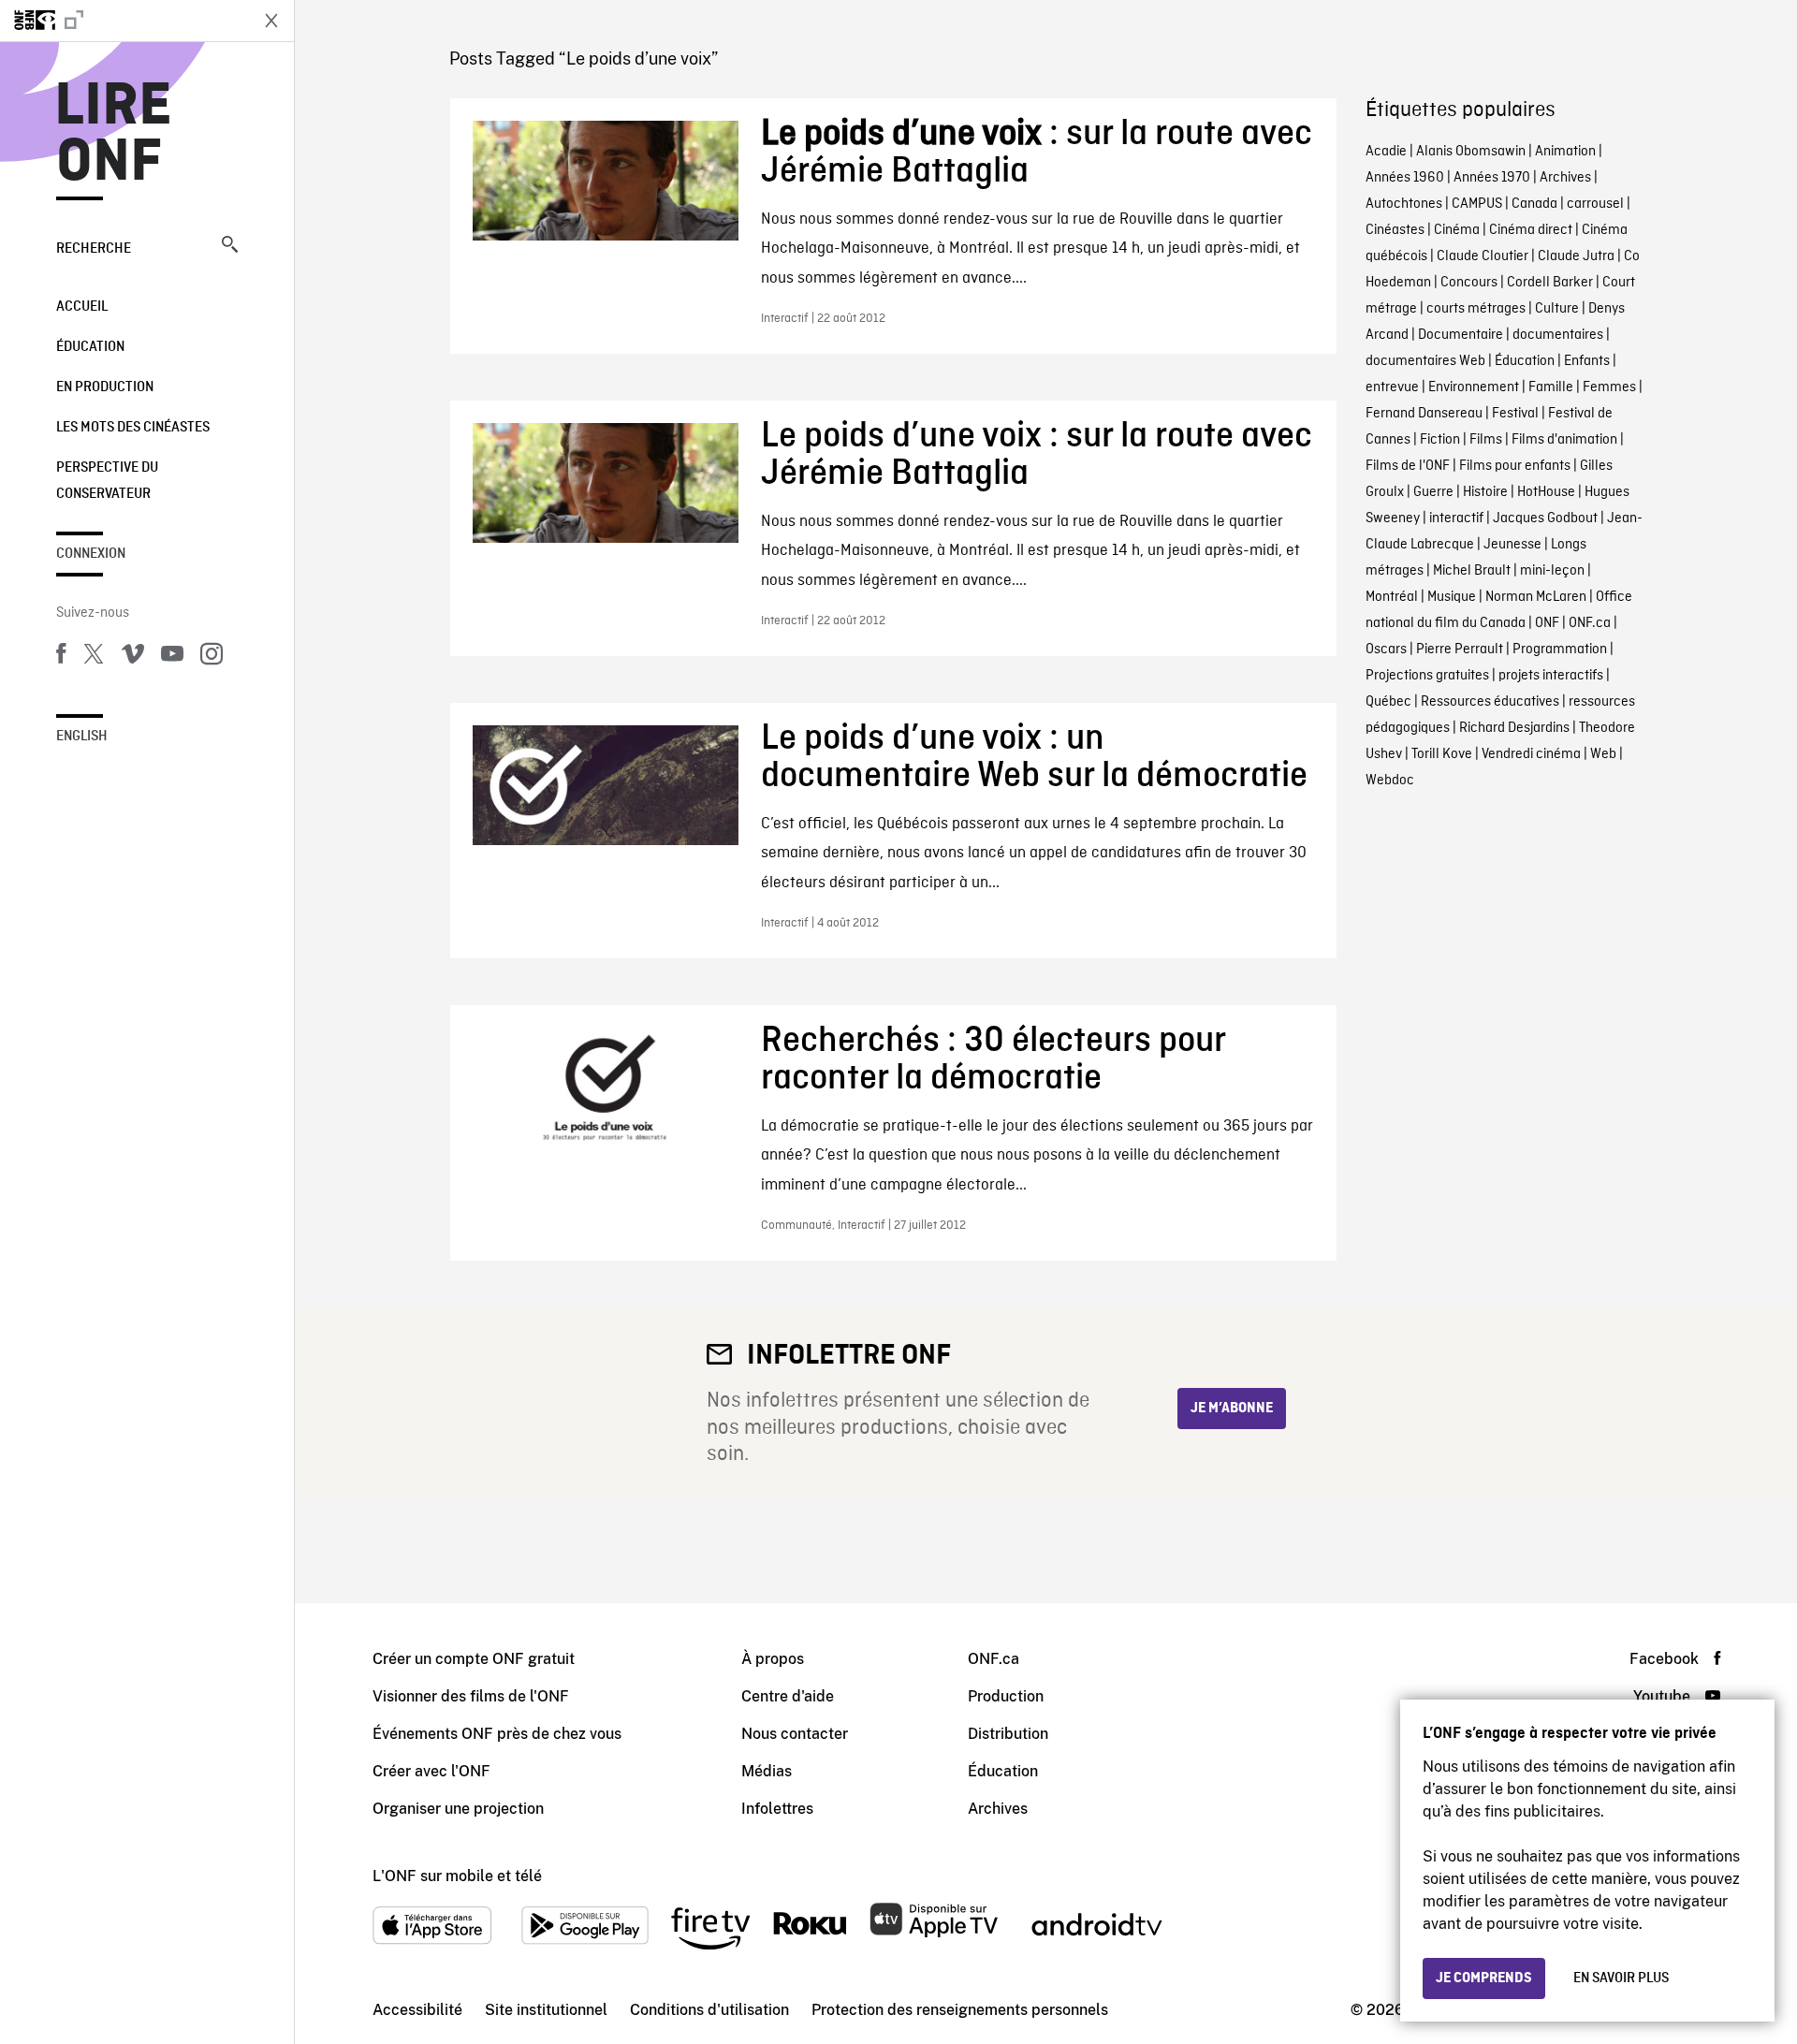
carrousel (1595, 204)
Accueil (82, 307)
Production (1006, 1696)
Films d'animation (1564, 440)
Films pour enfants (1515, 466)
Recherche (94, 249)
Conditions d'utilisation (709, 2010)
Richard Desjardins (1514, 728)
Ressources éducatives (1490, 702)
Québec (1388, 702)
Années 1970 (1492, 178)
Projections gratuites (1427, 676)
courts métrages (1476, 309)
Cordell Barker (1550, 283)
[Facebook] (61, 657)
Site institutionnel (546, 2010)
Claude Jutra (1576, 256)
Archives (1565, 178)
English (82, 737)
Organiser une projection (458, 1809)
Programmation (1560, 650)
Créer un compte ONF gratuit (474, 1659)
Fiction (1440, 440)
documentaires (1558, 335)
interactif (1456, 518)
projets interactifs (1551, 676)
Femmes (1609, 387)
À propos (773, 1659)
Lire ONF (114, 135)
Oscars (1386, 650)
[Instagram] (212, 657)
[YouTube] (172, 657)
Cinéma (1457, 230)
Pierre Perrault (1460, 650)
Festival (1515, 414)
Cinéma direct (1531, 230)
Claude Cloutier (1483, 256)
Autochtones (1404, 204)
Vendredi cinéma (1531, 754)
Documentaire (1461, 335)
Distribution (1008, 1734)
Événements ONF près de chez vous (497, 1734)
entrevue (1392, 387)
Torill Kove (1442, 754)
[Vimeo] (133, 657)
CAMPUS (1477, 204)
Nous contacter (795, 1734)
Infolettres (777, 1809)
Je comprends (1484, 1978)
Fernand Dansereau (1424, 414)
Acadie (1386, 152)
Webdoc (1390, 781)
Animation (1565, 152)
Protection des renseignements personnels (960, 2010)
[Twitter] (94, 657)
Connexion (91, 554)
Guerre (1433, 492)
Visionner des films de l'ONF (471, 1696)
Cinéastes (1395, 230)
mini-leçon (1552, 571)
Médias (767, 1771)
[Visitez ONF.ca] (124, 21)
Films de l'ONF (1408, 466)
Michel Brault (1472, 571)
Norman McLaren (1536, 597)
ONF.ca (1590, 623)
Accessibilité (417, 2010)
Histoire (1485, 492)
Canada (1534, 204)
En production (105, 387)
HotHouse (1546, 492)
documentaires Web (1425, 361)
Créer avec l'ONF (431, 1771)
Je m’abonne (1232, 1409)
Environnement (1474, 387)
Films (1486, 440)
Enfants (1587, 361)
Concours (1469, 283)
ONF (1547, 623)
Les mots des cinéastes (133, 428)
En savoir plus (1621, 1978)
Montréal (1392, 597)
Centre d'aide (788, 1696)
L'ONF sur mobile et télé (457, 1876)
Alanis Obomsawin (1471, 152)
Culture (1557, 309)
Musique (1452, 597)
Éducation (90, 347)
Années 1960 (1405, 178)
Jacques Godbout (1545, 518)
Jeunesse (1512, 545)
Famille (1551, 387)
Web (1603, 754)
